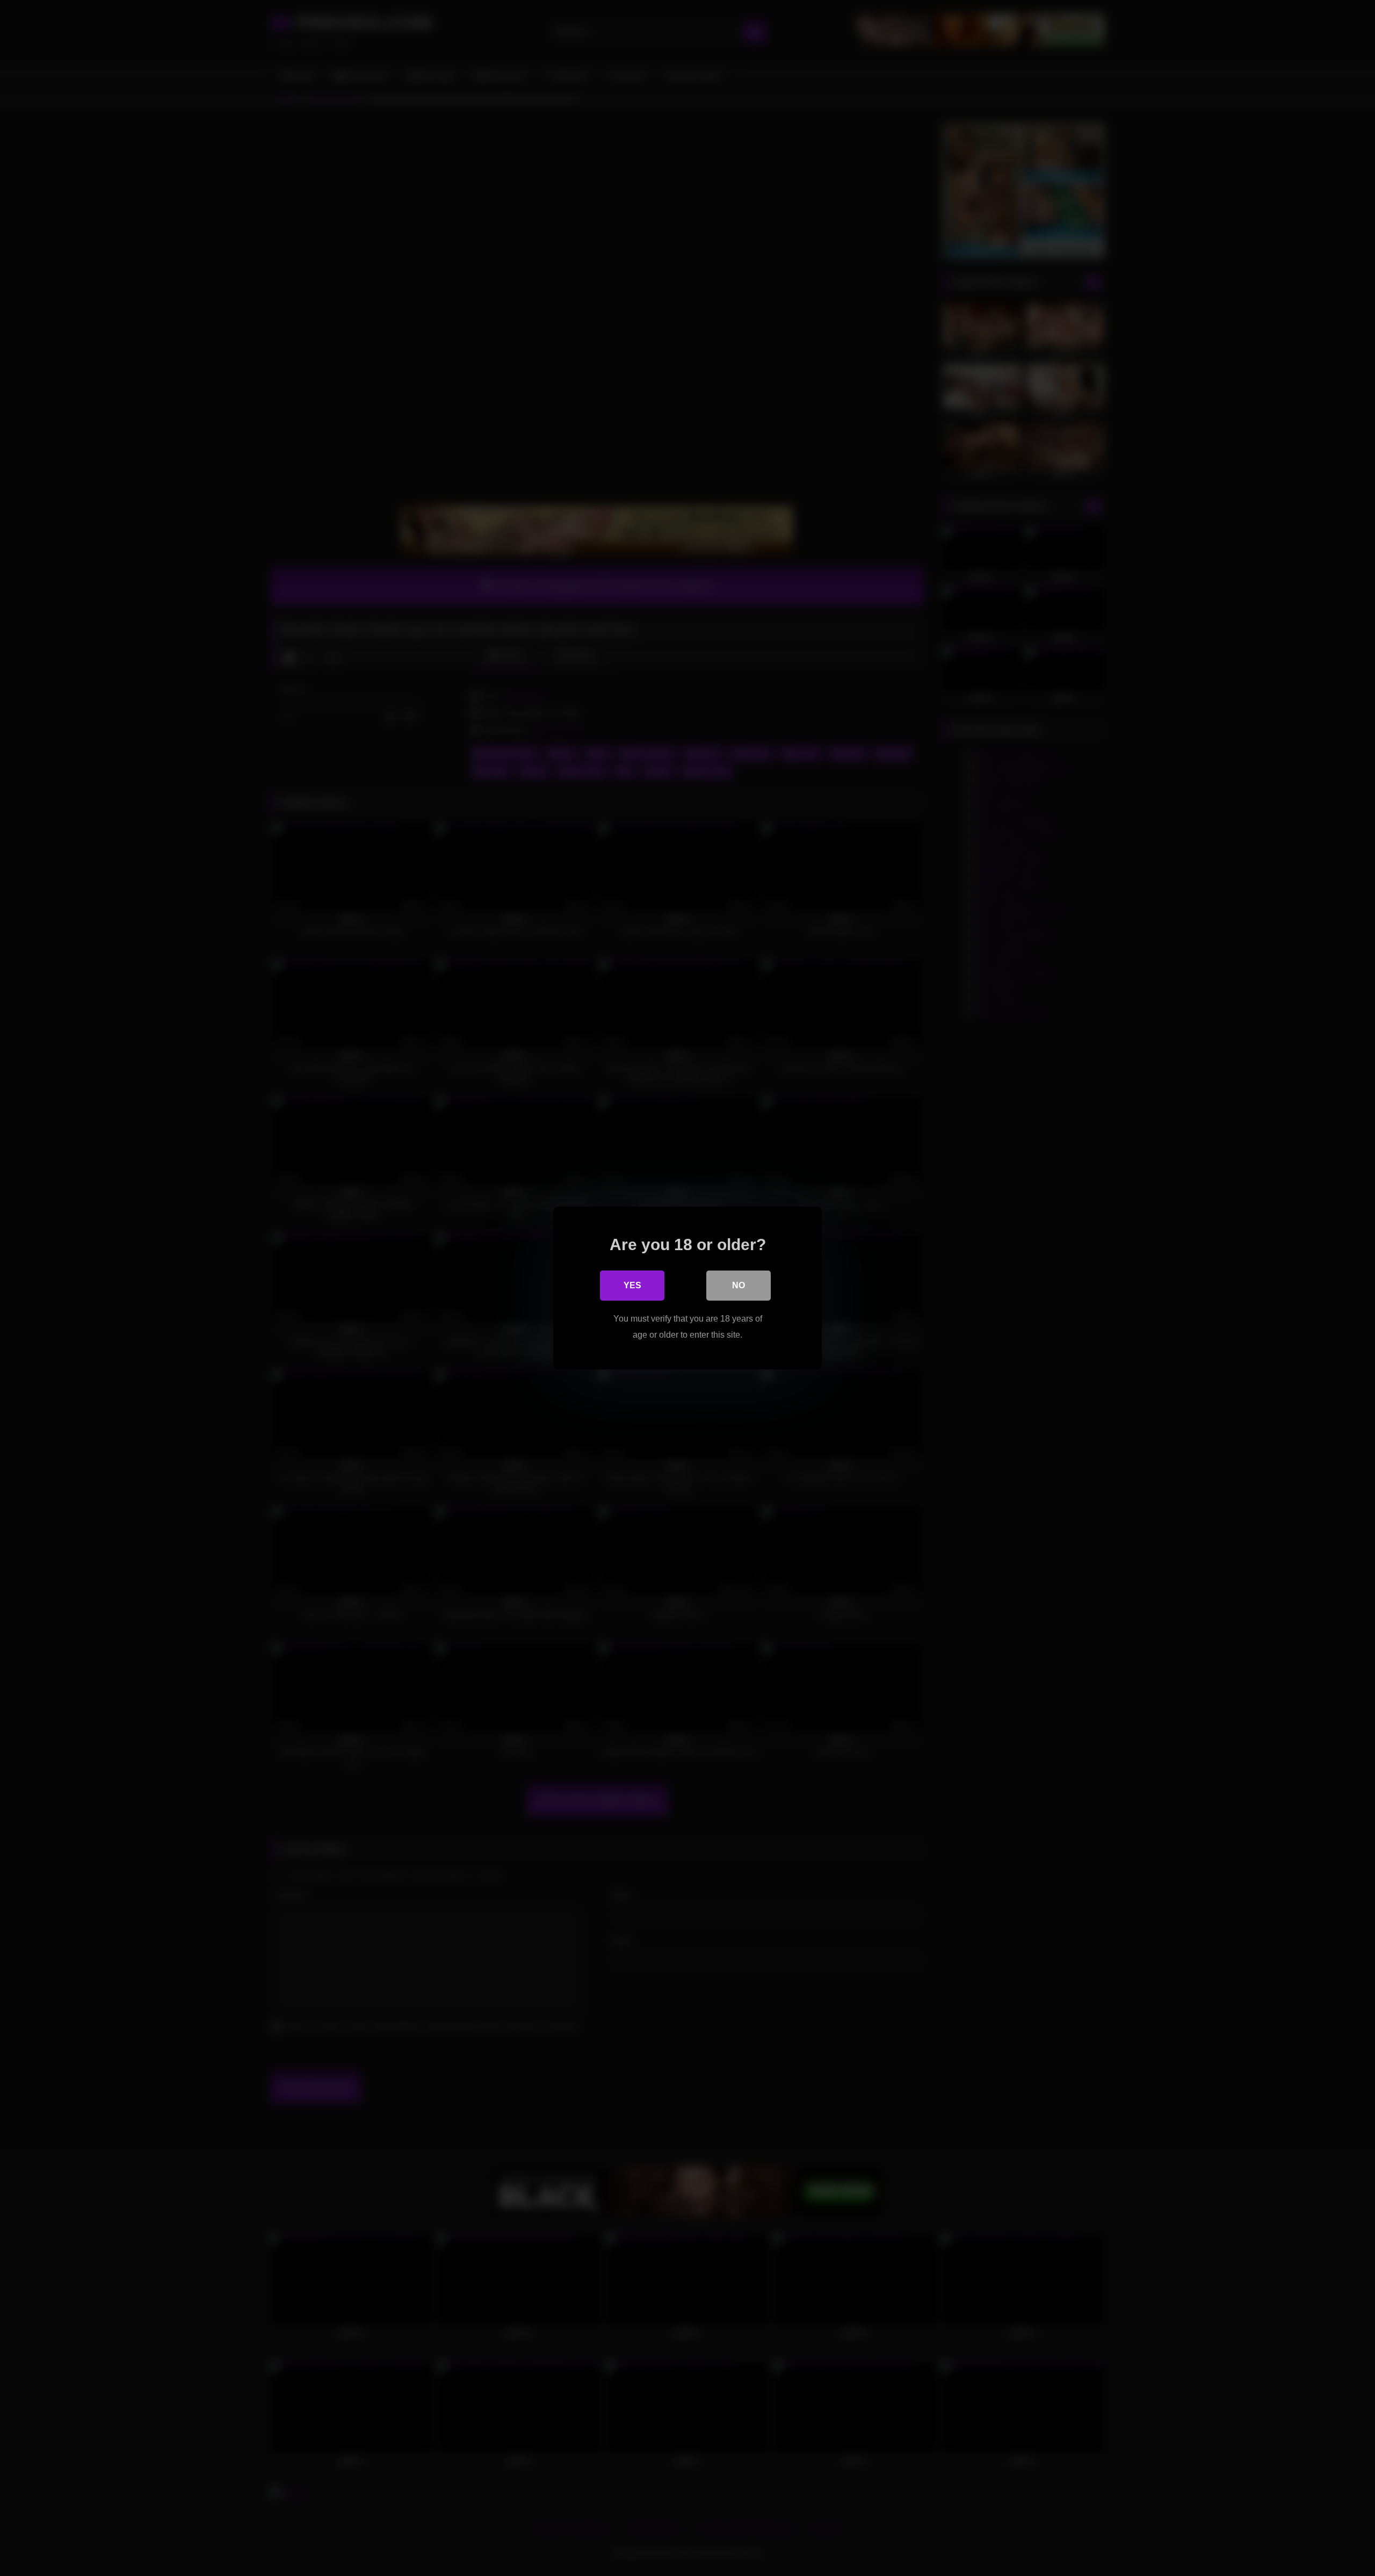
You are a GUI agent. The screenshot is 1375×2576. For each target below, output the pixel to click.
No (739, 1285)
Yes (632, 1285)
